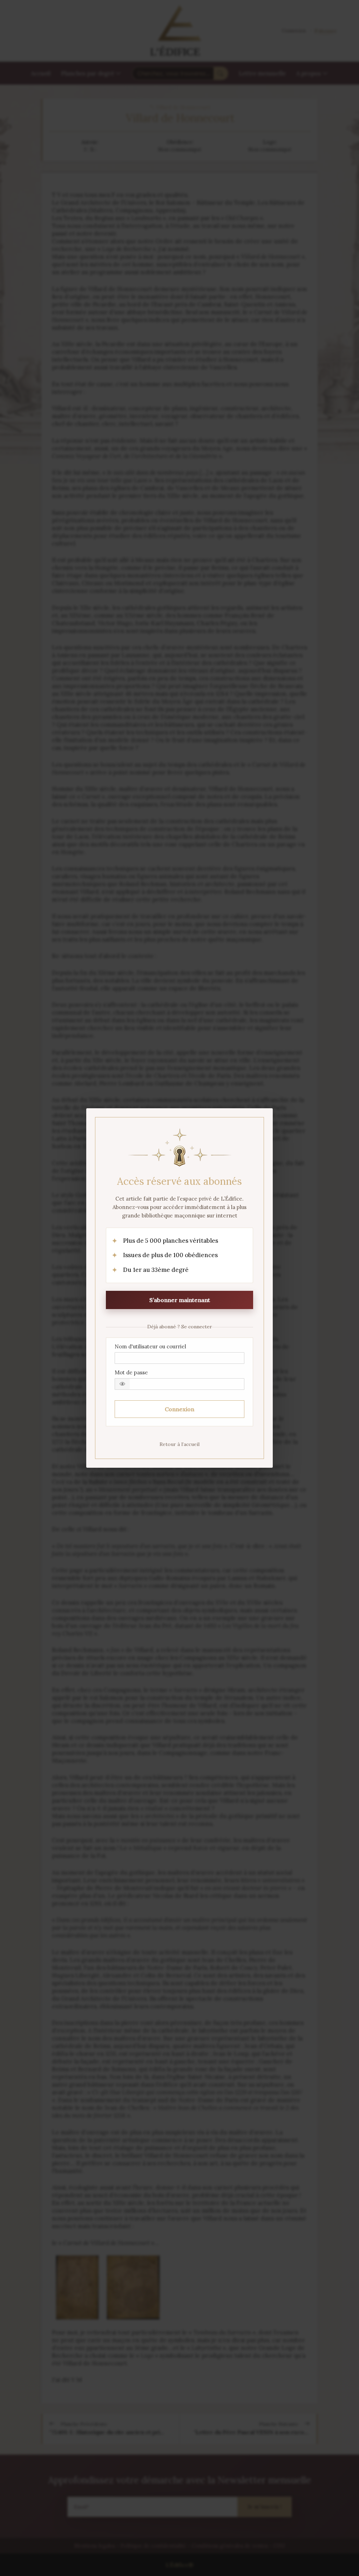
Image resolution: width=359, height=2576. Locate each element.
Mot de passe (131, 1372)
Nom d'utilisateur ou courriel (150, 1346)
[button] (122, 1384)
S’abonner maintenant (180, 1300)
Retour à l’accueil (179, 1444)
